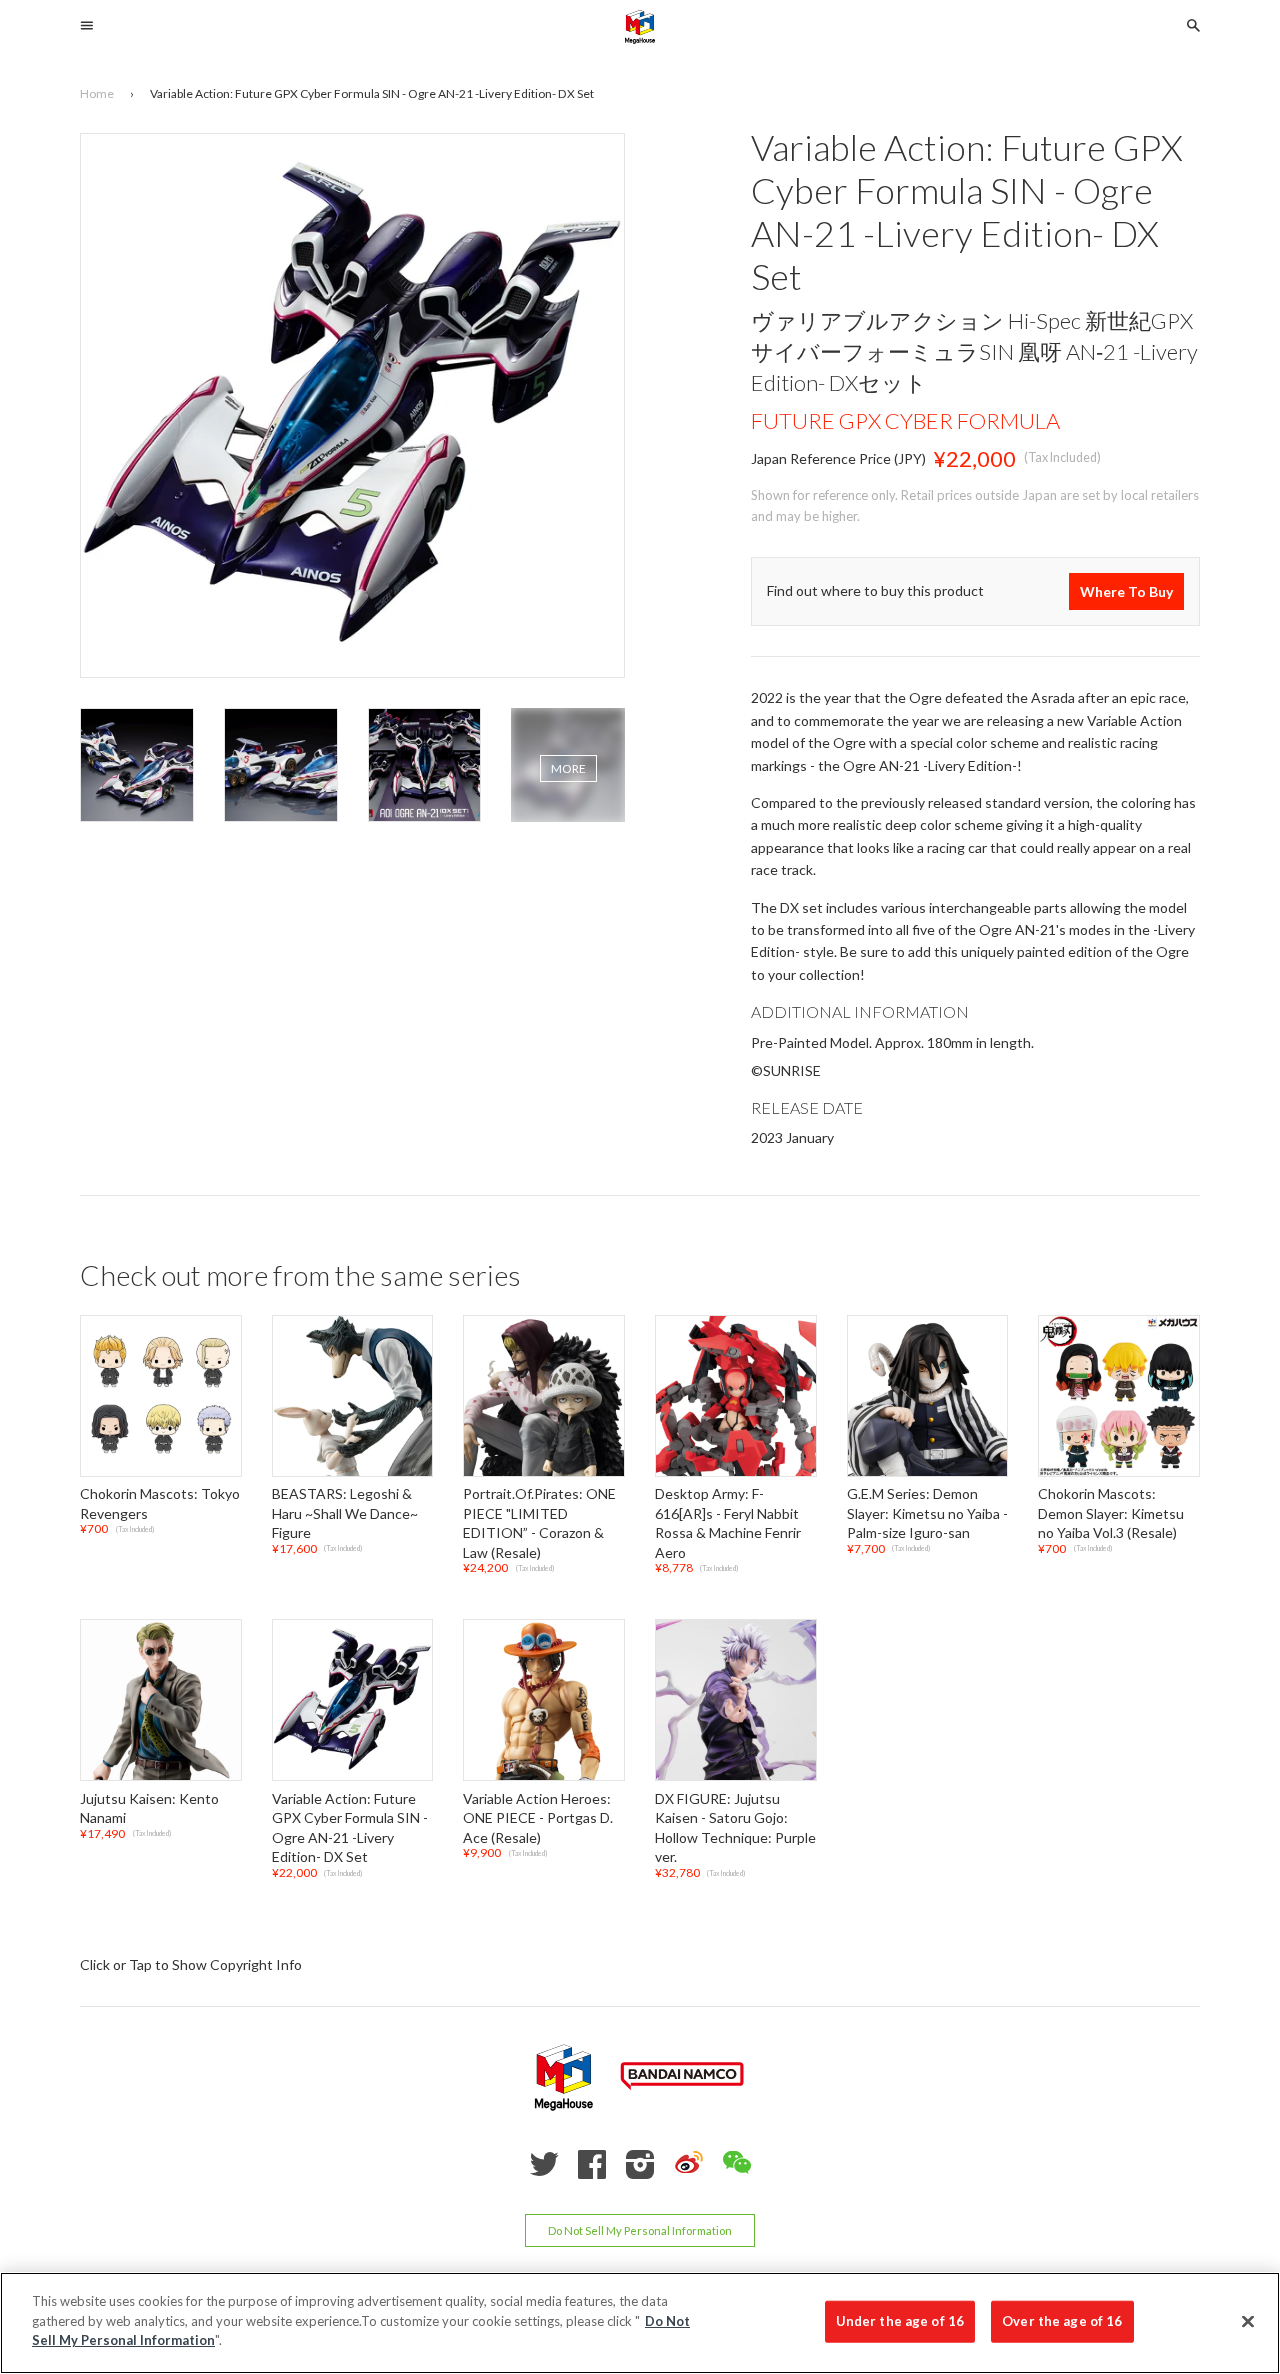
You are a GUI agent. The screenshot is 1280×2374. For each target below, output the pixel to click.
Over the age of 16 (1062, 2321)
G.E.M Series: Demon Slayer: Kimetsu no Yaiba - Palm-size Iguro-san (927, 1513)
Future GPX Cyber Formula (905, 420)
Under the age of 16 (900, 2321)
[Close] (1248, 2322)
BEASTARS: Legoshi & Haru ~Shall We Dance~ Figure (345, 1513)
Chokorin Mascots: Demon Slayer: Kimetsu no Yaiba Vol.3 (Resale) (1111, 1513)
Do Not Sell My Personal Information (640, 2230)
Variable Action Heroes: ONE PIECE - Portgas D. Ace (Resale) (538, 1818)
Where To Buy (1126, 591)
